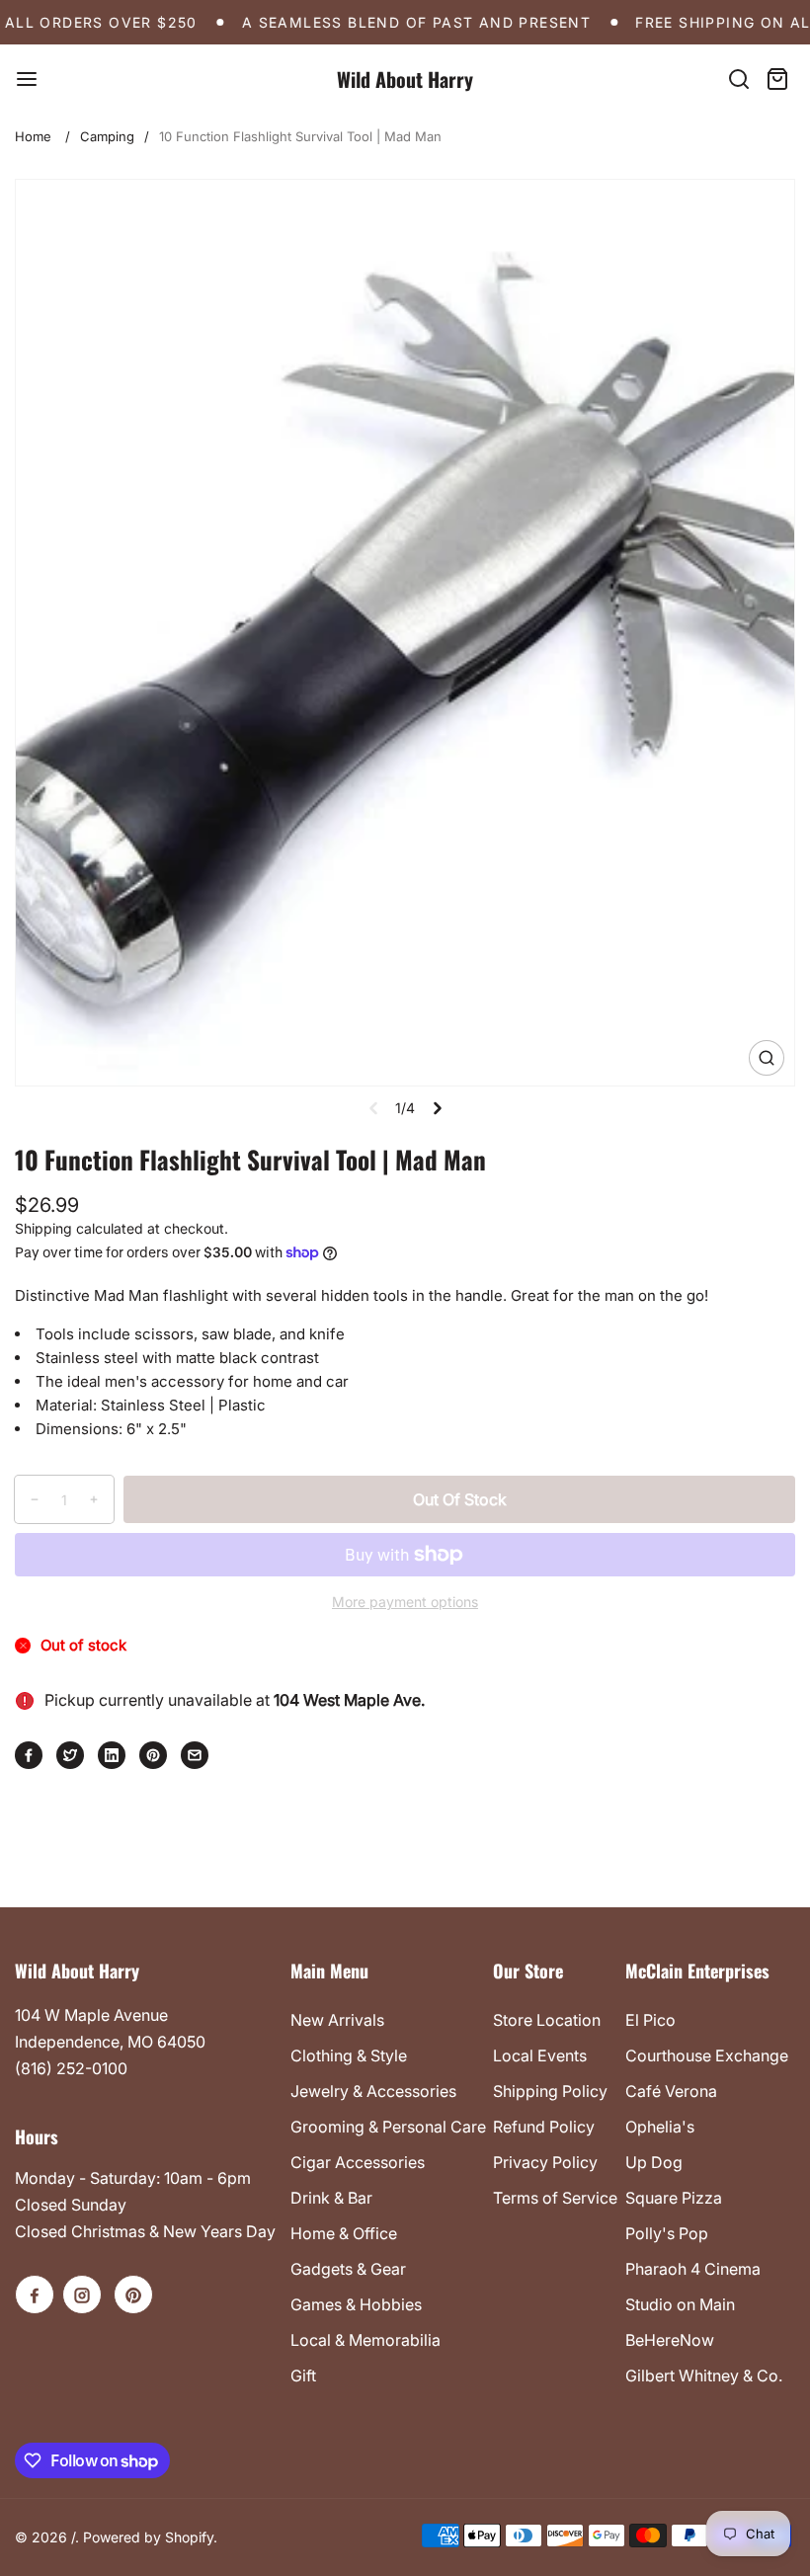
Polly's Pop (667, 2233)
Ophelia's (660, 2127)
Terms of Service (555, 2198)
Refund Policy (544, 2127)
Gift (303, 2375)
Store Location (547, 2020)
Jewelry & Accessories (373, 2091)
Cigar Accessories (358, 2162)
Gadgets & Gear (348, 2269)
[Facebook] (29, 1755)
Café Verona (671, 2091)
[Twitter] (70, 1755)
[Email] (195, 1755)
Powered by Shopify (148, 2537)
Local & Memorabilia (365, 2340)
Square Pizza (674, 2198)
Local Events (540, 2055)
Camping (107, 136)
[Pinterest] (153, 1755)
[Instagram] (82, 2294)
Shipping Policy (550, 2091)
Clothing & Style (349, 2055)
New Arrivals (337, 2020)
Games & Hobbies (356, 2304)
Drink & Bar (331, 2198)
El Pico (650, 2020)
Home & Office (344, 2233)
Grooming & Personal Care (388, 2127)
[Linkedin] (112, 1755)
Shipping (43, 1228)
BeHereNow (670, 2340)
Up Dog (654, 2162)
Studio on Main (680, 2304)
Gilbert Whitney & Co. (704, 2375)
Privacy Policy (545, 2162)
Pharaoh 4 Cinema (693, 2269)
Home (33, 136)
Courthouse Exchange (707, 2055)
